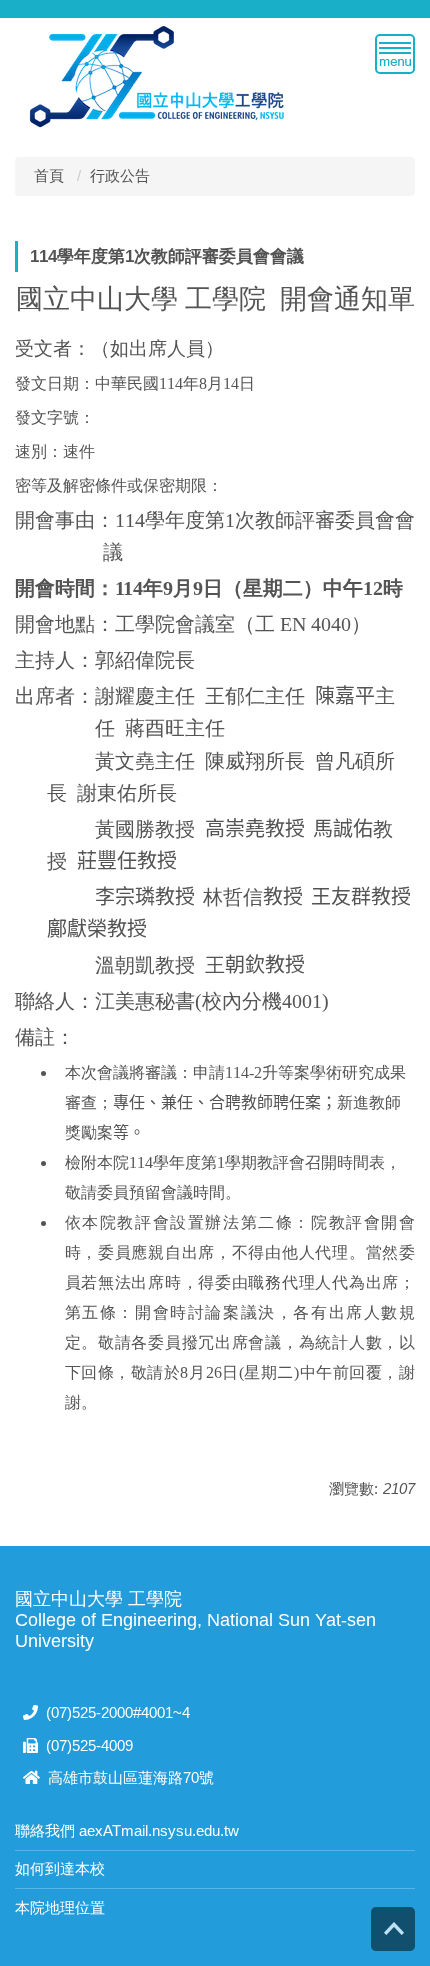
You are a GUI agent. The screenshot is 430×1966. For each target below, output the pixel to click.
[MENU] (395, 54)
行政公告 (120, 175)
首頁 (49, 175)
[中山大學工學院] (157, 74)
